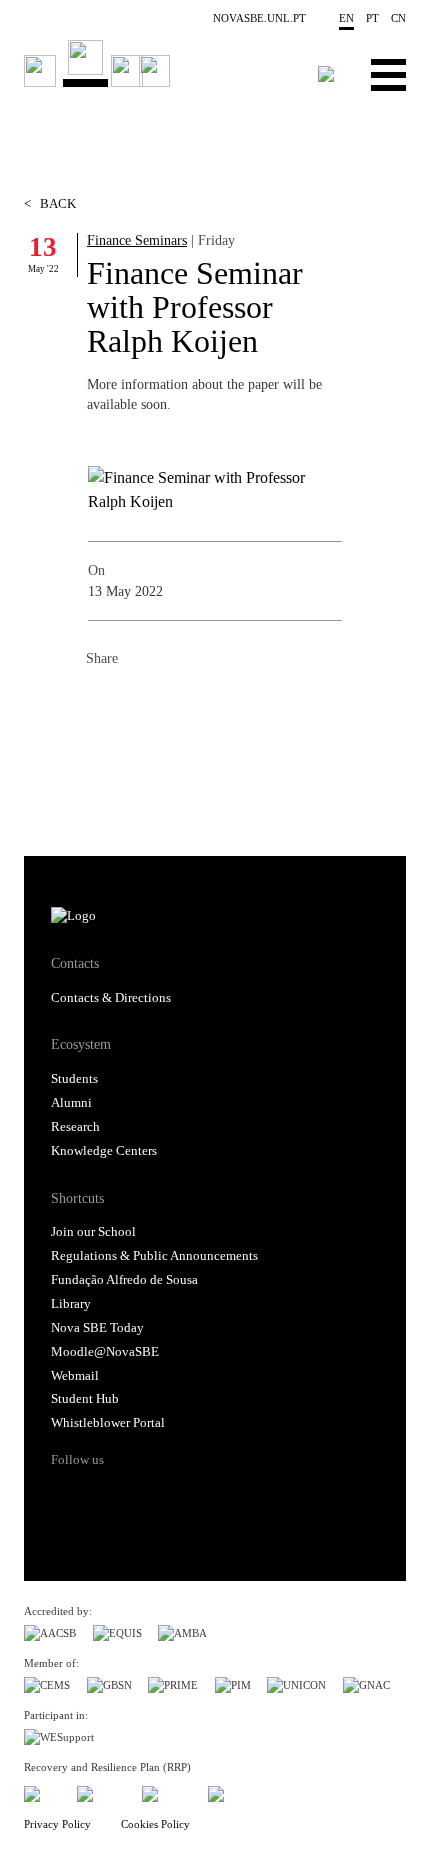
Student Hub (85, 1399)
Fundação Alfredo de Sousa (124, 1280)
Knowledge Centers (104, 1151)
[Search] (326, 74)
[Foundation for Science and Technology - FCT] (42, 1790)
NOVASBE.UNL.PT (259, 18)
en (346, 18)
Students (74, 1079)
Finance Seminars (137, 240)
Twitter (142, 702)
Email (222, 702)
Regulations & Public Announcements (154, 1256)
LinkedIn (182, 702)
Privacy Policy (57, 1824)
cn (398, 18)
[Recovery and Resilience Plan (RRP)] (101, 1790)
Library (71, 1304)
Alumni (71, 1103)
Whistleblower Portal (108, 1423)
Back (50, 204)
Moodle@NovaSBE (105, 1352)
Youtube (222, 1495)
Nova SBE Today (97, 1328)
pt (372, 18)
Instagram (145, 1495)
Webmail (75, 1376)
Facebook (102, 702)
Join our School (93, 1232)
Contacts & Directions (111, 998)
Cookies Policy (155, 1824)
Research (75, 1127)
